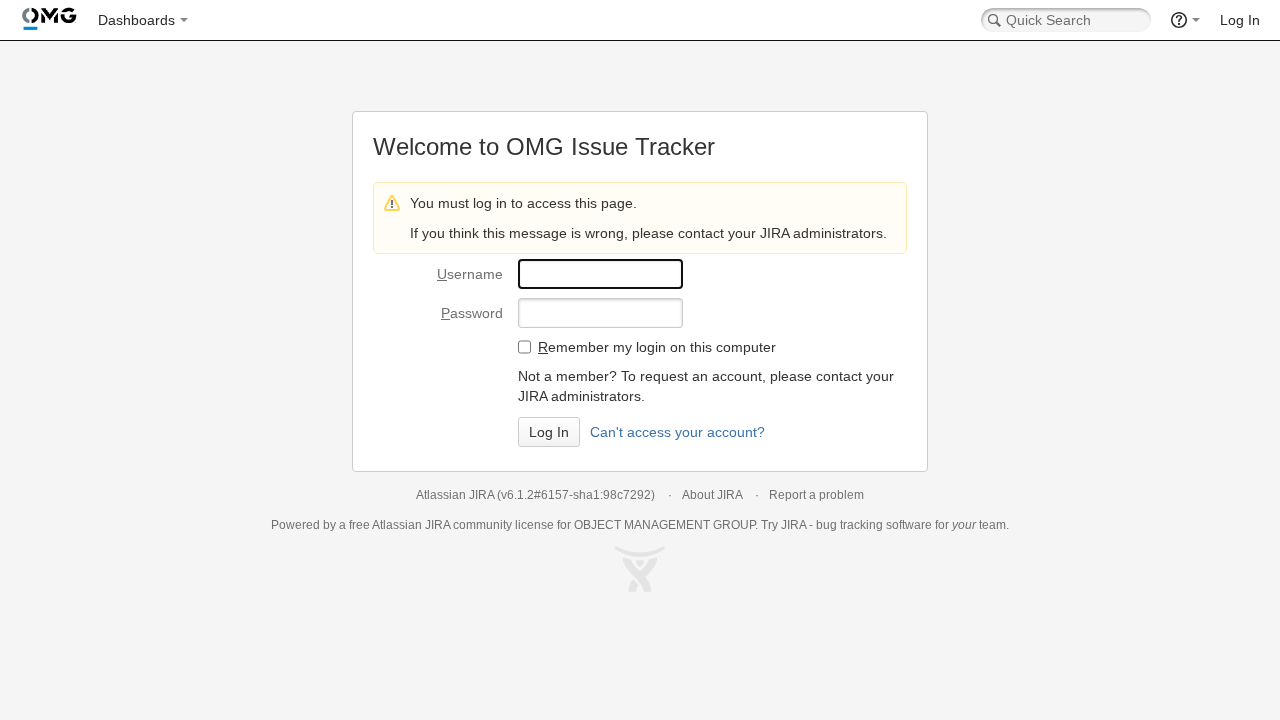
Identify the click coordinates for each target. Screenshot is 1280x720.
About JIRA (712, 495)
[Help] (1185, 20)
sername (470, 274)
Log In (1240, 20)
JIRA (437, 525)
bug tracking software (874, 525)
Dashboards (136, 20)
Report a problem (816, 495)
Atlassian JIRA (455, 495)
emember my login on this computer (657, 347)
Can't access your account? (677, 432)
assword (472, 313)
